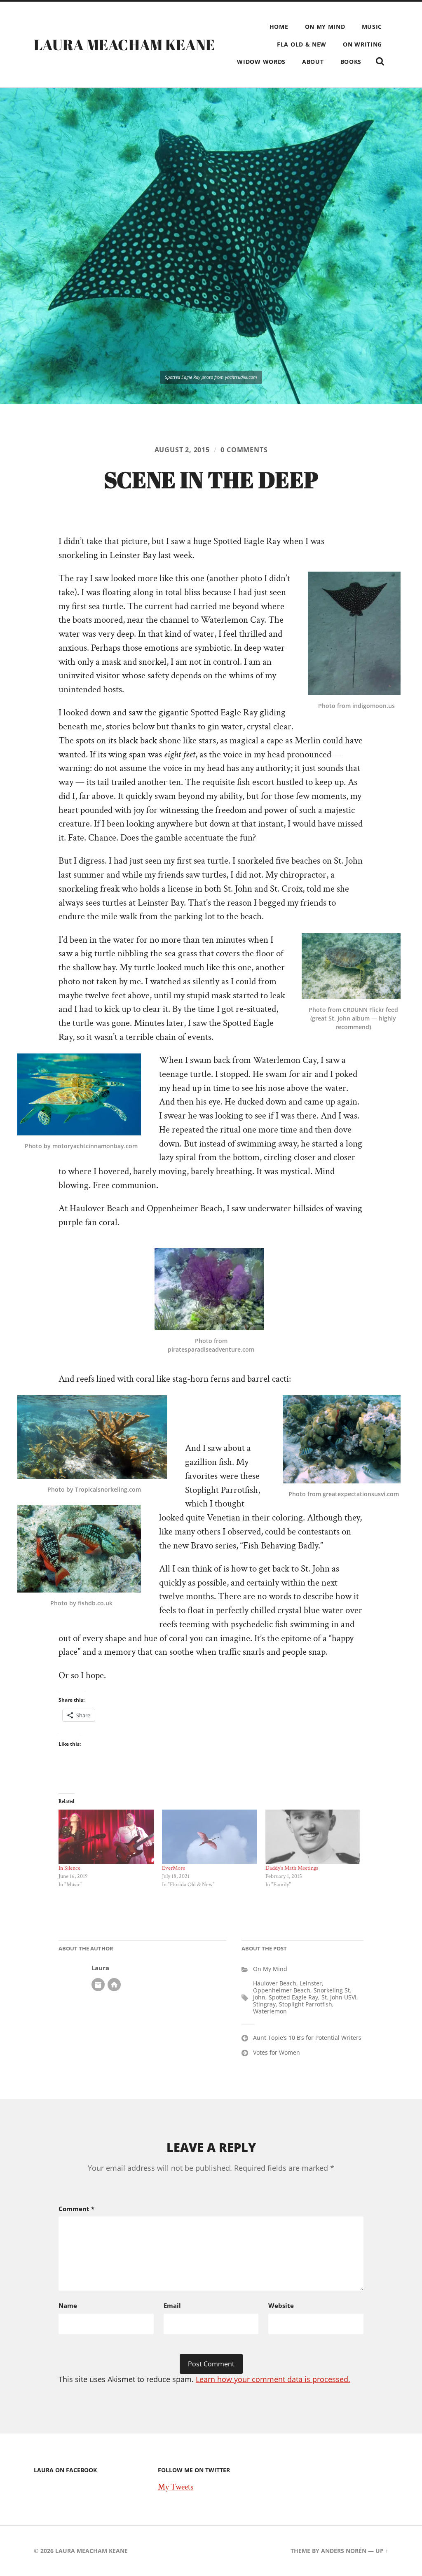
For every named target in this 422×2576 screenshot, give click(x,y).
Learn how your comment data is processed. (273, 2379)
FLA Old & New (302, 44)
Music (372, 27)
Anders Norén (344, 2551)
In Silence (69, 1868)
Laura (100, 1968)
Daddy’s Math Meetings (292, 1868)
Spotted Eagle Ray (293, 1997)
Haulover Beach (275, 1983)
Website (281, 2305)
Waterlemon (270, 2011)
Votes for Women (277, 2052)
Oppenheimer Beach (282, 1990)
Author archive (98, 1985)
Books (351, 62)
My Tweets (176, 2487)
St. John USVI (339, 1997)
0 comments (244, 450)
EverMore (173, 1868)
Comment (76, 2209)
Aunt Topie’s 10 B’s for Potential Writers (307, 2038)
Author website (114, 1985)
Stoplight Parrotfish (306, 2004)
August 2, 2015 (182, 450)
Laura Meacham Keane (124, 44)
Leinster (311, 1983)
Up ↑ (382, 2551)
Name (68, 2305)
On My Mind (325, 27)
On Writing (362, 44)
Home (279, 27)
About (313, 62)
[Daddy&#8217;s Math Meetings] (313, 1837)
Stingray (264, 2004)
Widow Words (261, 62)
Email (172, 2305)
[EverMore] (210, 1837)
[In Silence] (106, 1837)
